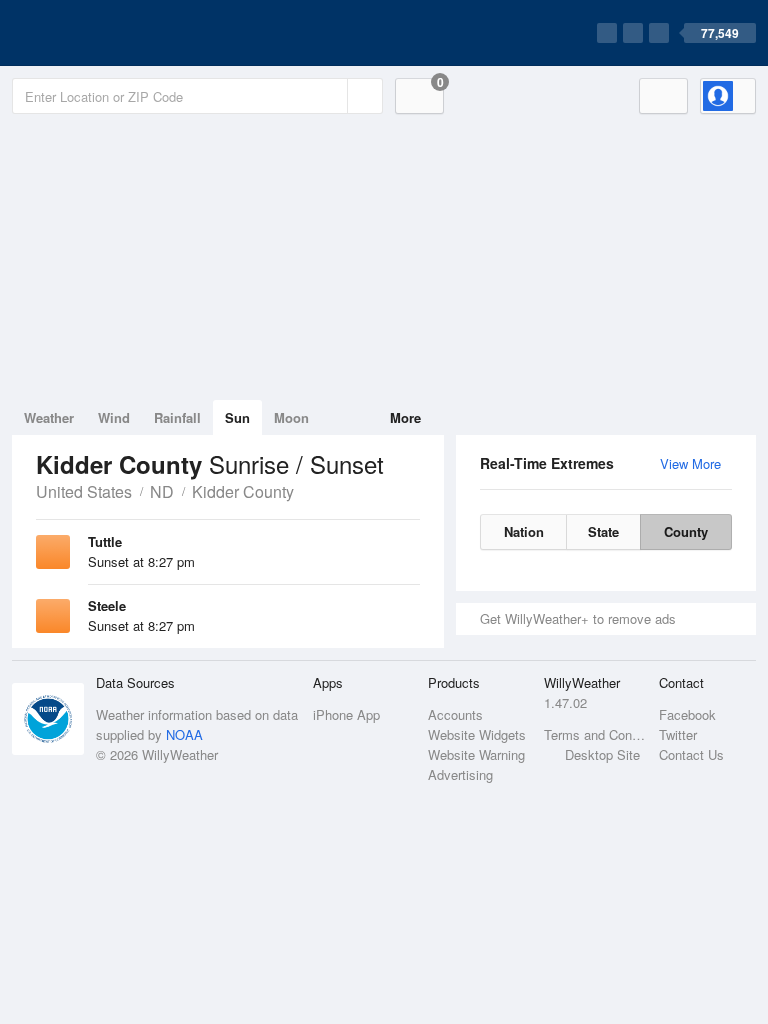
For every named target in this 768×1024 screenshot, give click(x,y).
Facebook (687, 714)
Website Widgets (477, 734)
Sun (237, 417)
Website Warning (476, 754)
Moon (291, 417)
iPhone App (346, 714)
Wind (114, 417)
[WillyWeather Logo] (106, 33)
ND (162, 491)
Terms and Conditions (595, 734)
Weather (49, 417)
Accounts (455, 714)
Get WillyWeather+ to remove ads (578, 618)
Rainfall (177, 417)
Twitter (678, 734)
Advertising (460, 774)
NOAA (184, 734)
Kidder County (243, 491)
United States (84, 491)
